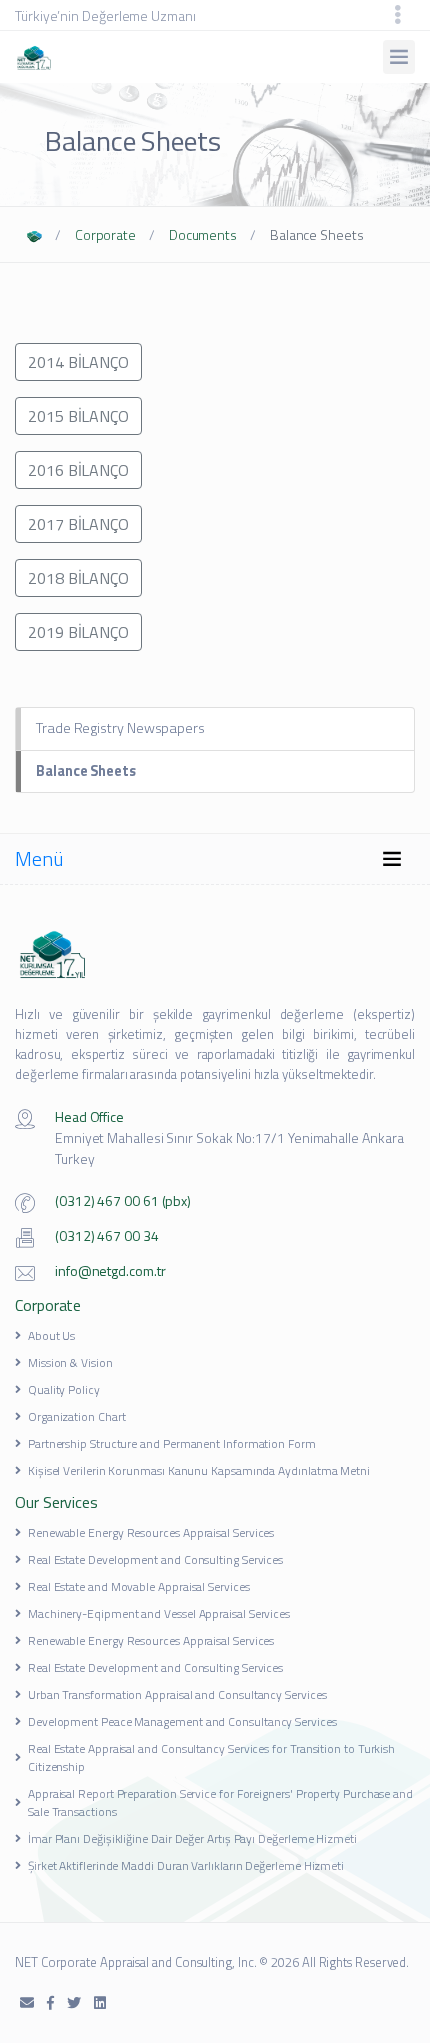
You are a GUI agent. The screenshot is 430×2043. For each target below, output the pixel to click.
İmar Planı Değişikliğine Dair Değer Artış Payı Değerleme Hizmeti (192, 1838)
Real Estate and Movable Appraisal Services (139, 1586)
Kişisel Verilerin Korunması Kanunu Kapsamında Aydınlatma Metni (199, 1470)
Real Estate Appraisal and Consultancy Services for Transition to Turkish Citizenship (211, 1757)
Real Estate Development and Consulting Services (155, 1559)
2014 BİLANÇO (78, 362)
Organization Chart (77, 1416)
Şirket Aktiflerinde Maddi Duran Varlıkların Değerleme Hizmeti (186, 1865)
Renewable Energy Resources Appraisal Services (151, 1532)
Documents (203, 234)
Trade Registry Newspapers (120, 728)
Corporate (105, 234)
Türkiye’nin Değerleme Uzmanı (105, 15)
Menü (39, 858)
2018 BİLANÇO (78, 578)
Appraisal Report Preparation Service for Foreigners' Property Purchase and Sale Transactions (220, 1802)
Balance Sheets (86, 771)
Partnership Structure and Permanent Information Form (172, 1443)
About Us (51, 1335)
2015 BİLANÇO (78, 416)
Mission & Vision (70, 1362)
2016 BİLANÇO (78, 470)
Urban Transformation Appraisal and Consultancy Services (177, 1694)
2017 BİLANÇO (78, 524)
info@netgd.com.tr (110, 1270)
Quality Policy (64, 1389)
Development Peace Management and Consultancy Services (182, 1721)
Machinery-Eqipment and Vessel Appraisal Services (159, 1613)
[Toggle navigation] (398, 15)
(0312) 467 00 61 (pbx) (123, 1200)
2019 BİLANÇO (78, 632)
